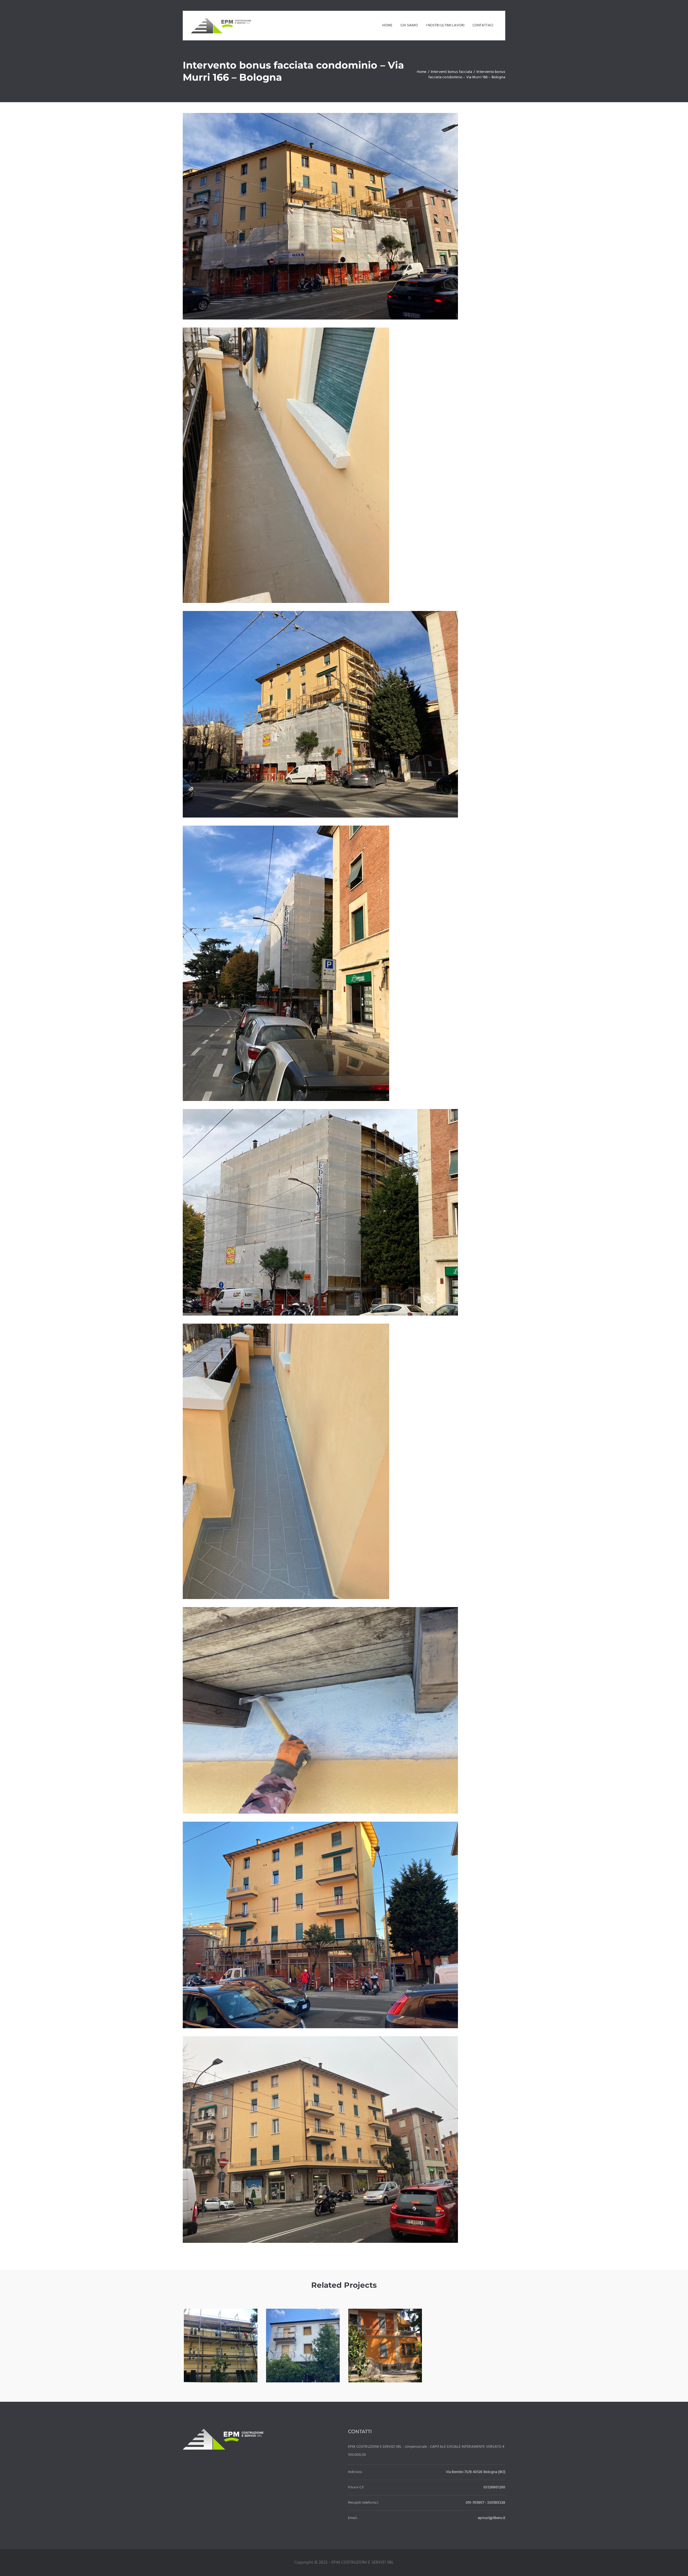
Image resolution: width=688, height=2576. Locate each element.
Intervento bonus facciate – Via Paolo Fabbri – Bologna (221, 2353)
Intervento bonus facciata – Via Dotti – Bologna (385, 2353)
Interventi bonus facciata (221, 2369)
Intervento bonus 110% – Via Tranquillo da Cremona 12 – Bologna (303, 2358)
